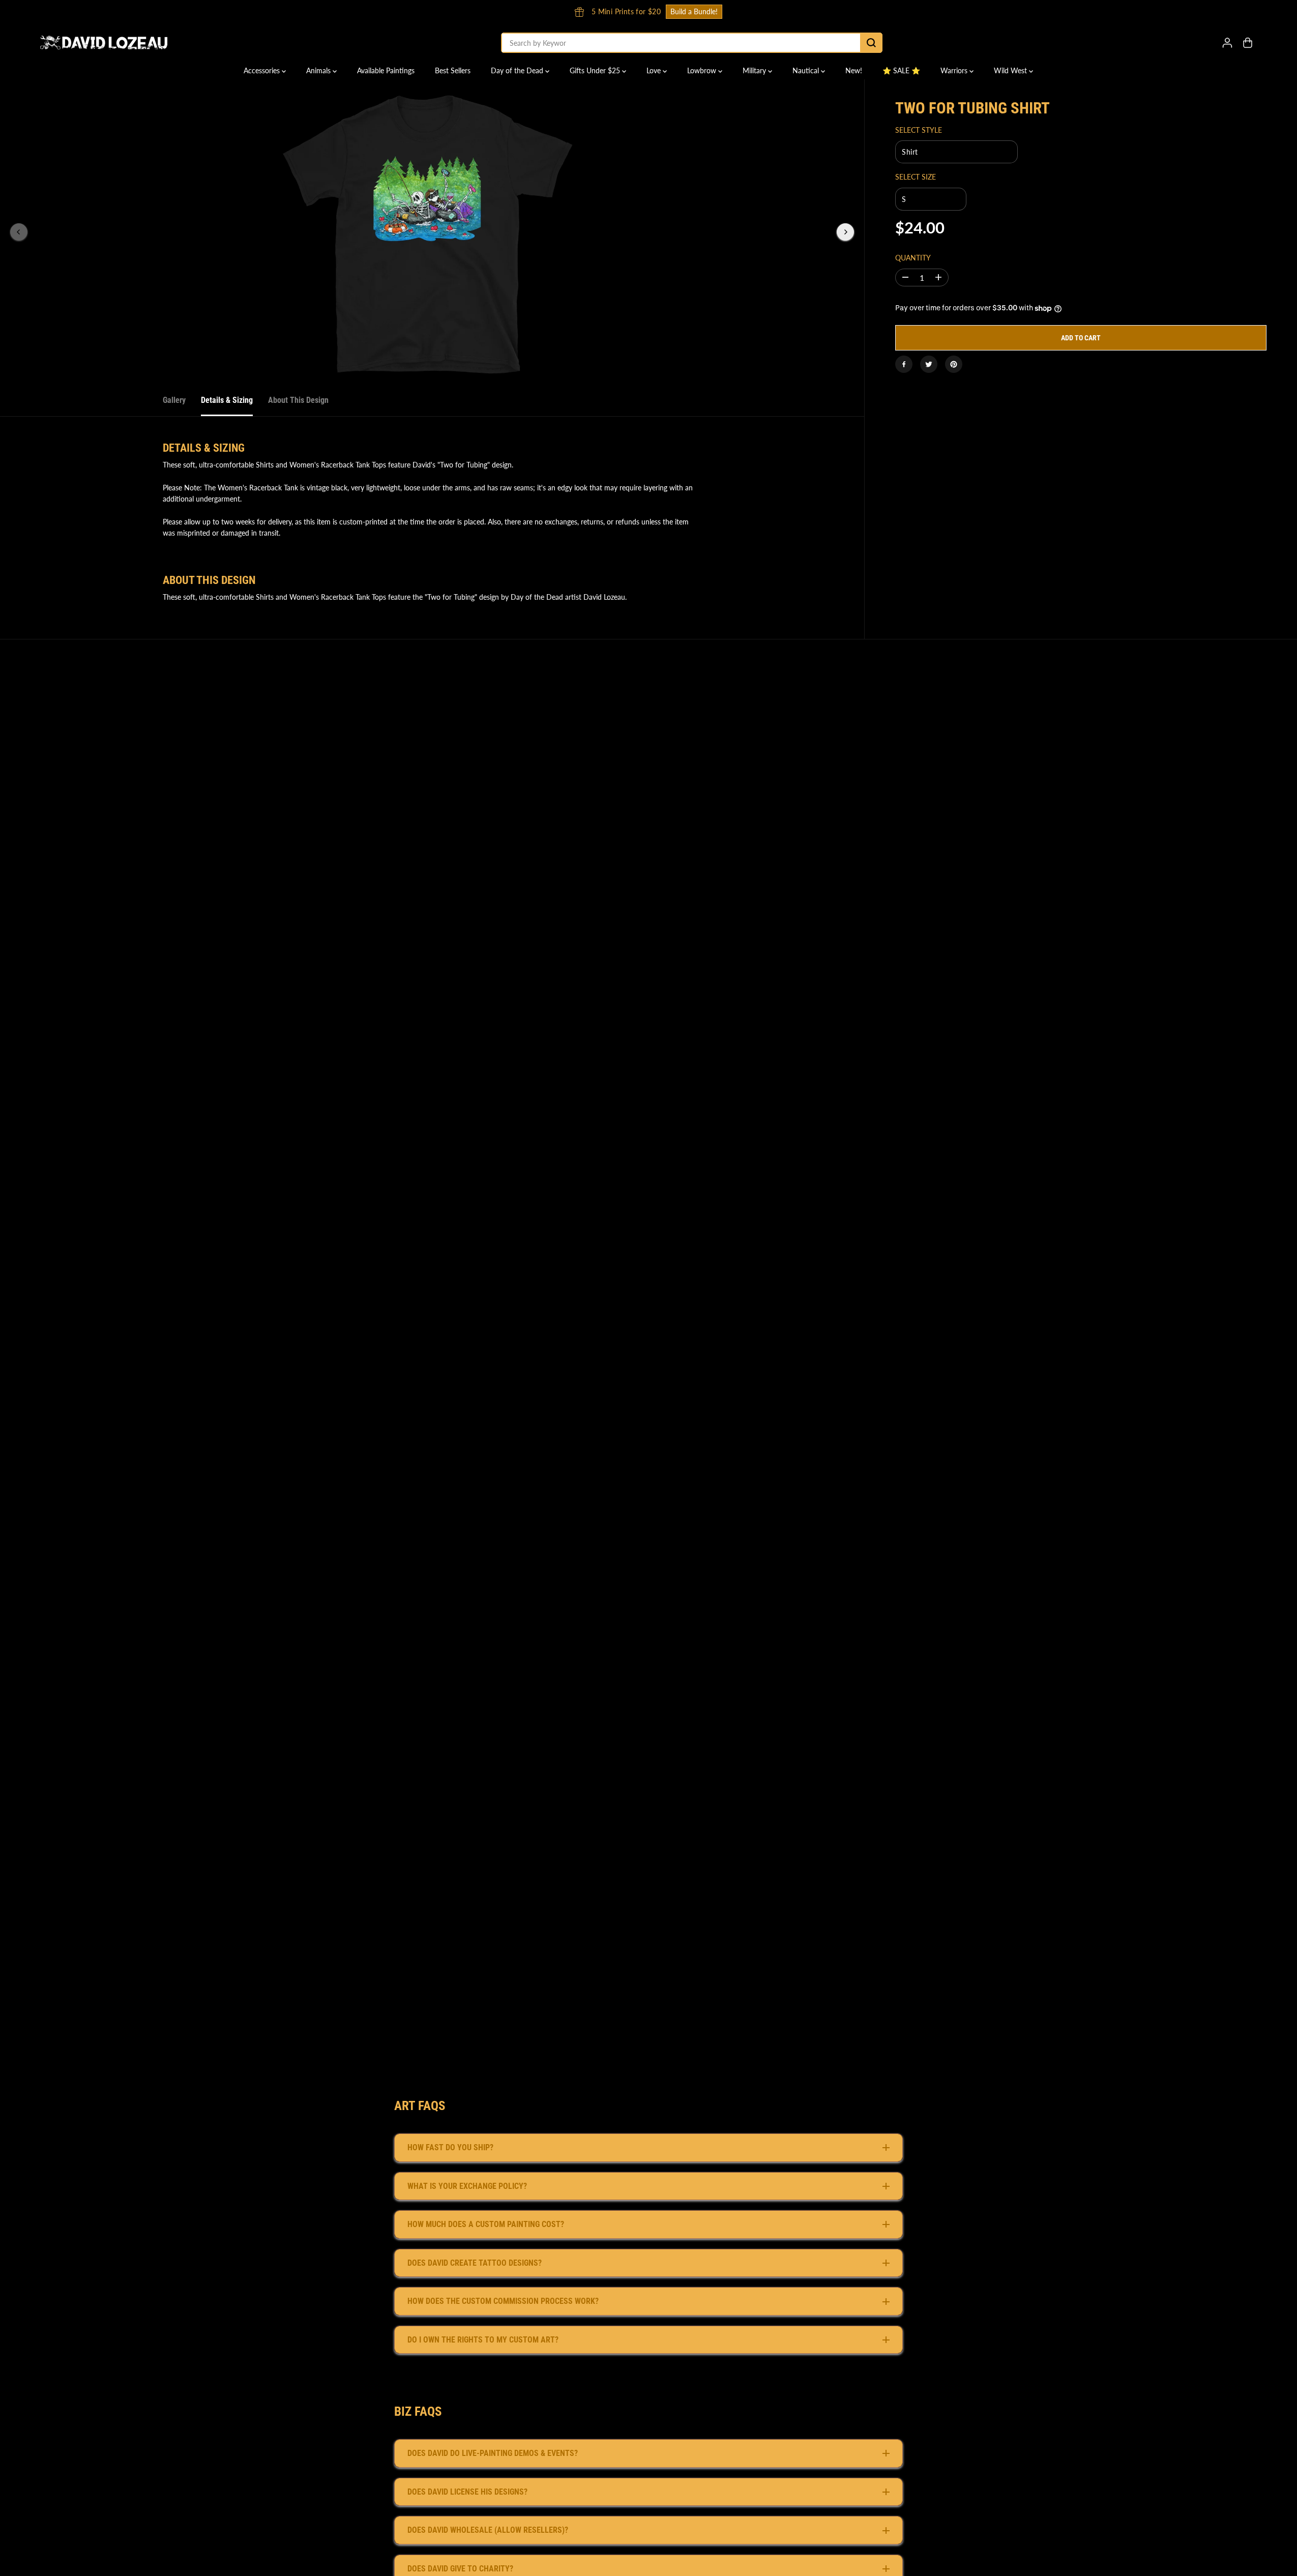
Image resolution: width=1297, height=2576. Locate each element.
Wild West (1011, 70)
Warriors (955, 70)
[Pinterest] (954, 364)
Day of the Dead (518, 70)
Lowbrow (703, 70)
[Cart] (1248, 43)
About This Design (298, 400)
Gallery (174, 400)
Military (755, 70)
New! (854, 70)
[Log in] (1227, 43)
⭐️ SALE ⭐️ (901, 70)
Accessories (263, 70)
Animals (319, 70)
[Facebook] (904, 364)
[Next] (845, 232)
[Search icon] (871, 43)
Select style (919, 130)
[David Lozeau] (104, 43)
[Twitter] (929, 364)
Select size (916, 177)
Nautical (807, 70)
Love (655, 70)
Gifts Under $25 (596, 70)
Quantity (913, 258)
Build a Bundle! (841, 11)
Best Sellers (453, 70)
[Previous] (19, 232)
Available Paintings (386, 70)
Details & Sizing (227, 400)
